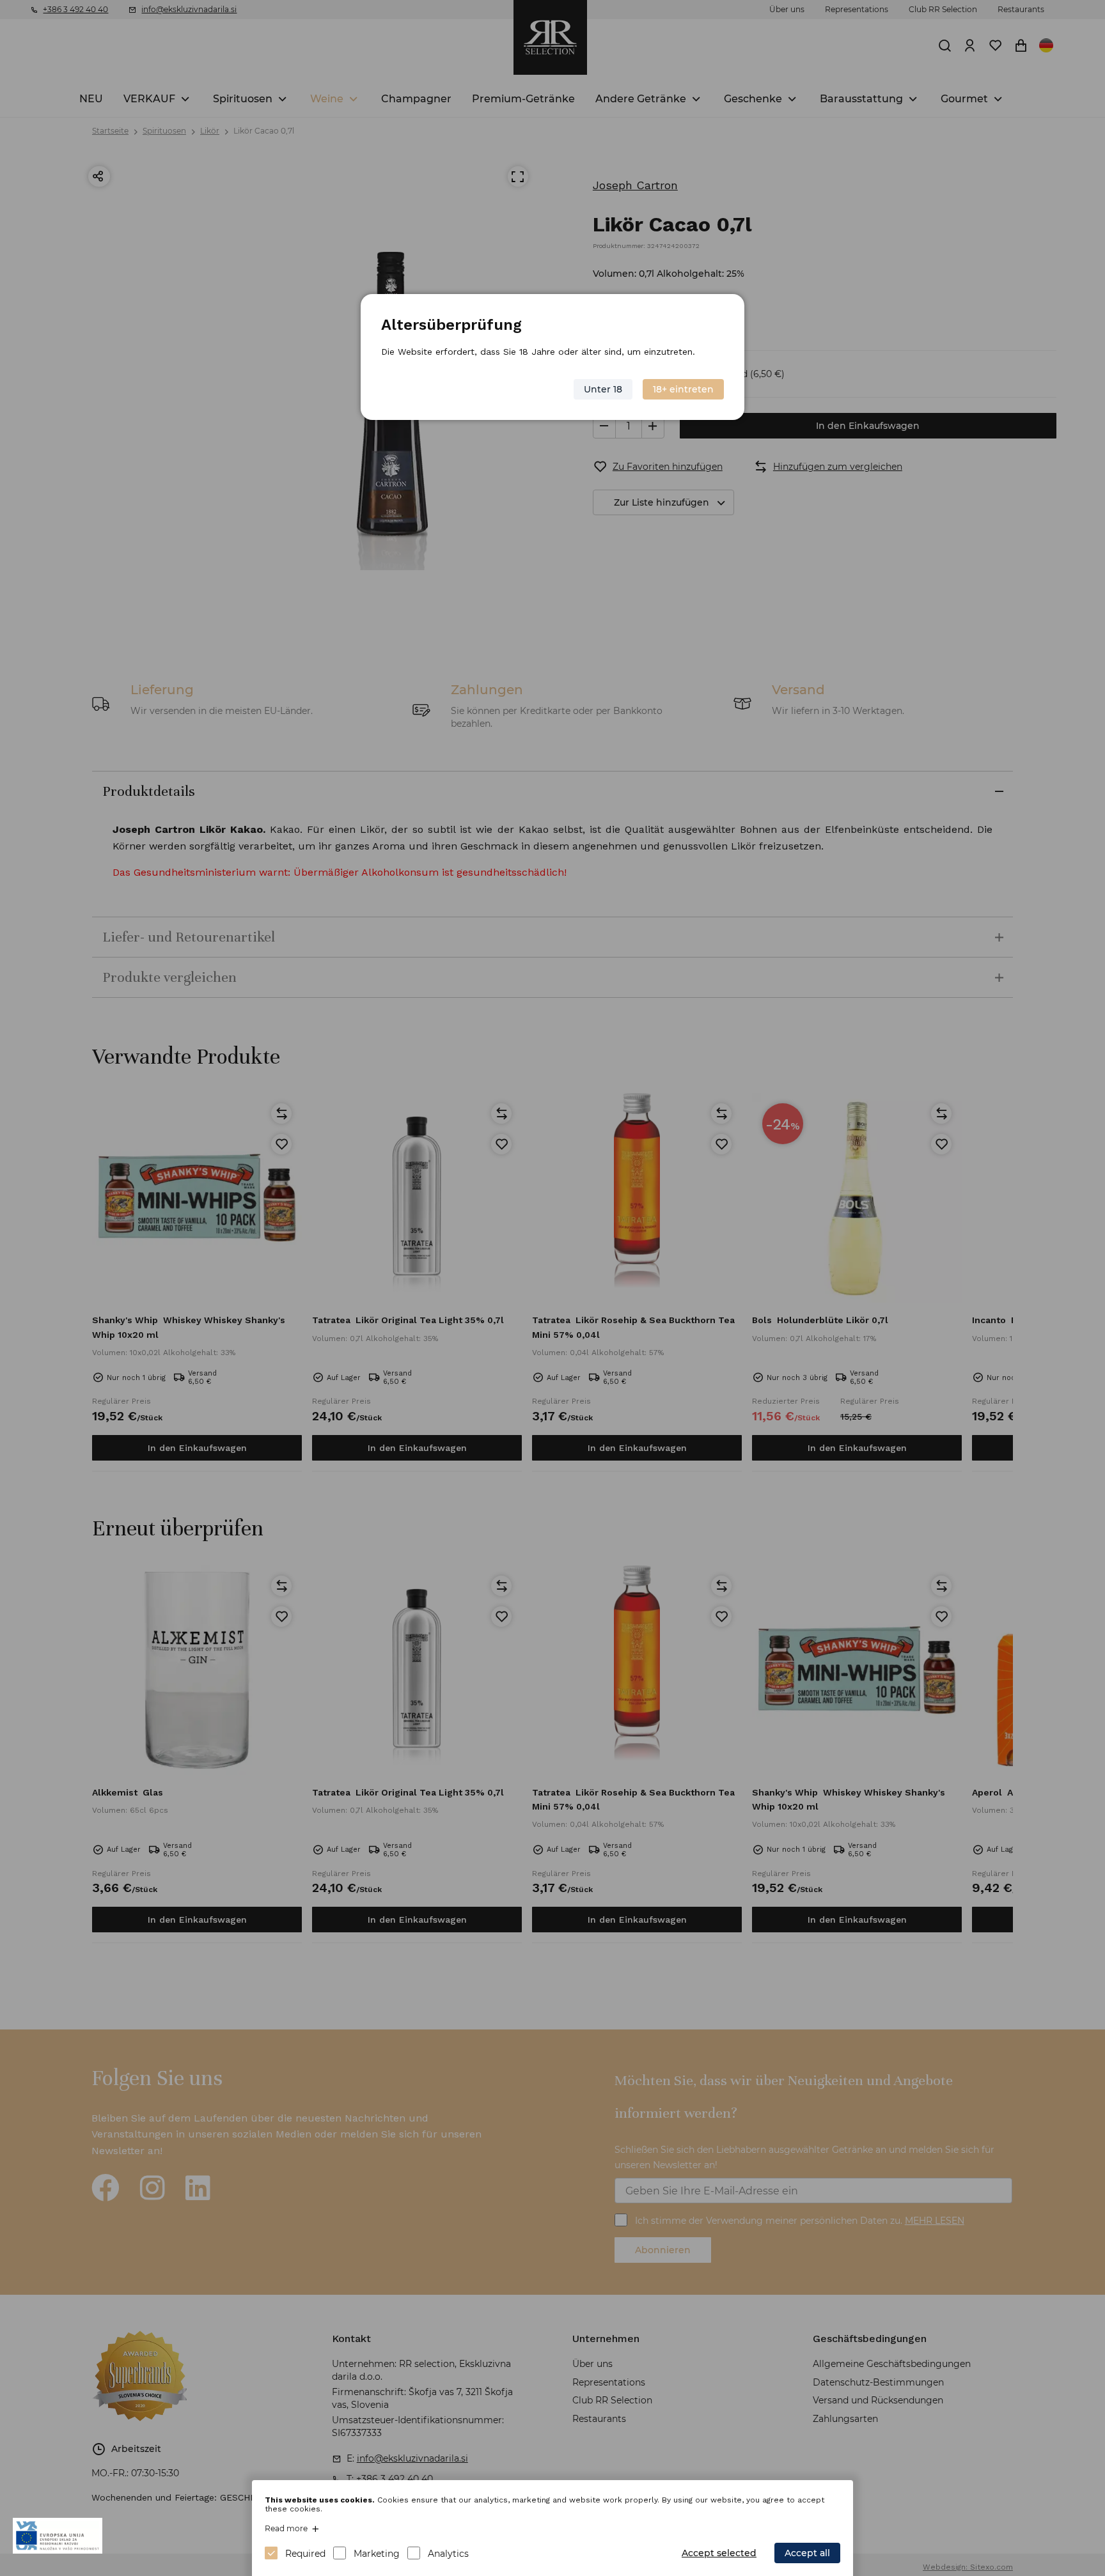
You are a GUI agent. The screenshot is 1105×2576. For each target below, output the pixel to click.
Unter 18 (603, 389)
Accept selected (719, 2553)
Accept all (807, 2553)
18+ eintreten (683, 389)
